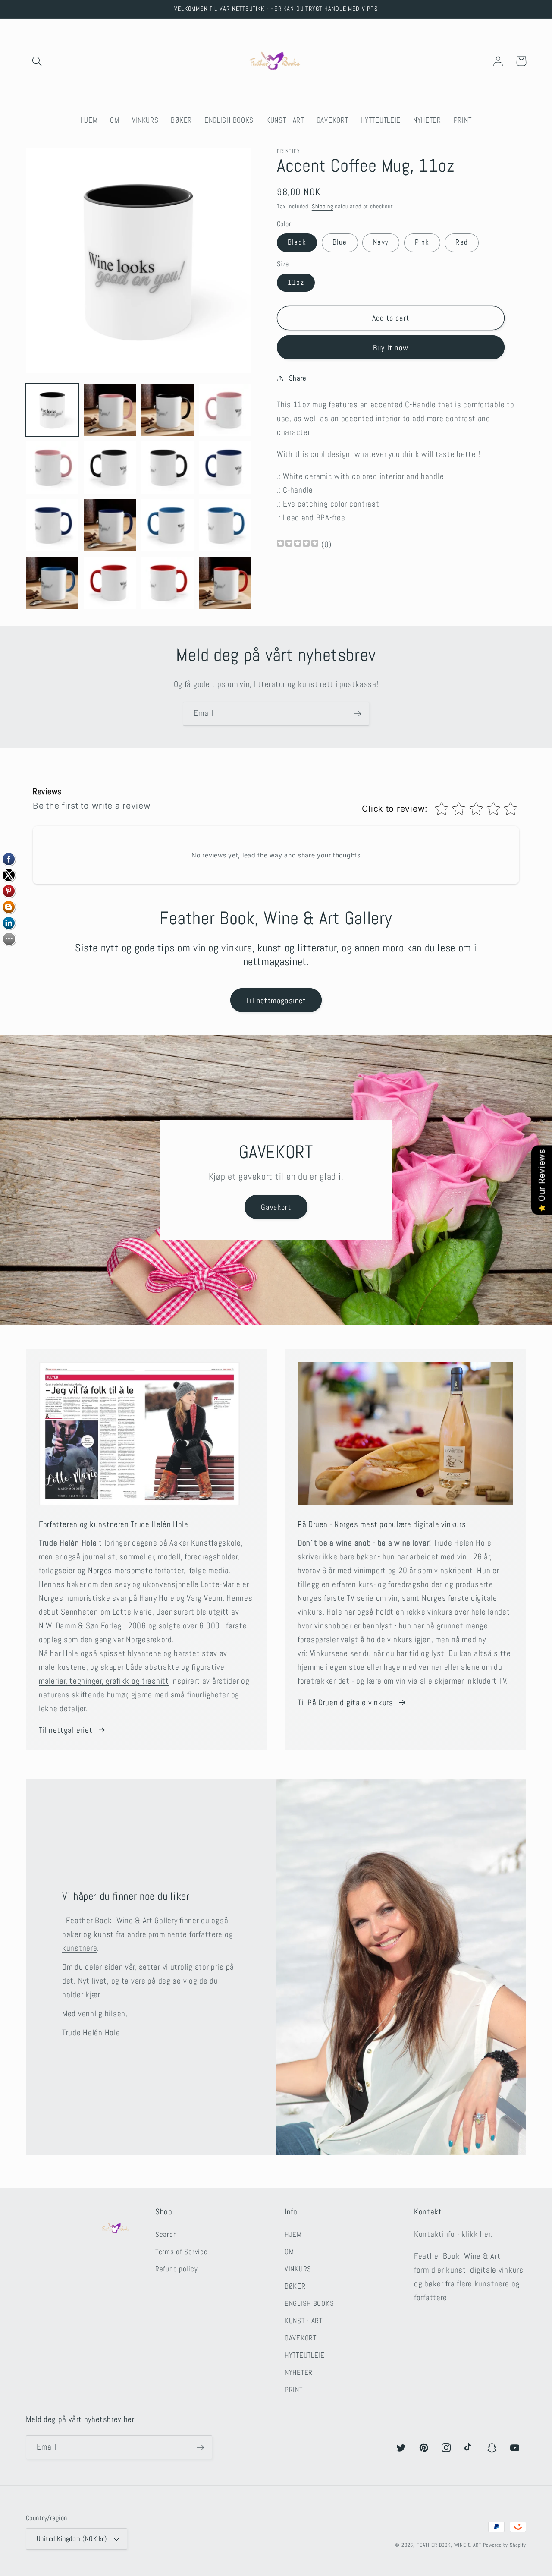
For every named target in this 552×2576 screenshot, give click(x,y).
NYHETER (299, 2373)
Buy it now (391, 348)
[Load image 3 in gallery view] (167, 410)
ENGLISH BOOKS (309, 2304)
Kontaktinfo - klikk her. (453, 2234)
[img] (298, 544)
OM (289, 2252)
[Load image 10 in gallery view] (110, 468)
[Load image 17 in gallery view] (52, 583)
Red (462, 242)
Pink (422, 242)
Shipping (323, 206)
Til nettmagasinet (276, 1000)
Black (297, 242)
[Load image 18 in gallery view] (110, 583)
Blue (340, 242)
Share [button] (298, 378)
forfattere (206, 1934)
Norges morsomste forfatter (136, 1570)
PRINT (294, 2390)
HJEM (293, 2234)
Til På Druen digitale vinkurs (345, 1702)
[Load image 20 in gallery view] (225, 583)
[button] (37, 61)
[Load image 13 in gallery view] (52, 525)
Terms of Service (182, 2252)
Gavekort (276, 1207)
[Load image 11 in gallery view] (167, 468)
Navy (381, 242)
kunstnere (80, 1948)
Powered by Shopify (505, 2545)
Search (166, 2234)
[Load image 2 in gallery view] (110, 410)
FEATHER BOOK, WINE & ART (450, 2545)
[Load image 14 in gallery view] (110, 525)
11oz (296, 282)
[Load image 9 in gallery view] (52, 468)
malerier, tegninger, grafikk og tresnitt (104, 1681)
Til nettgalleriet (66, 1730)
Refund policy (176, 2269)
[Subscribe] (357, 714)
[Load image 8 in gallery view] (225, 410)
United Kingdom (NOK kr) (72, 2539)
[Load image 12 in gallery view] (225, 468)
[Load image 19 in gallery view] (167, 583)
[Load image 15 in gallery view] (167, 525)
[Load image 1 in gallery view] (52, 410)
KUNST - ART (304, 2321)
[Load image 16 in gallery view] (225, 525)
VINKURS (298, 2269)
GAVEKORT (301, 2338)
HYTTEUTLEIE (305, 2355)
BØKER (295, 2286)
